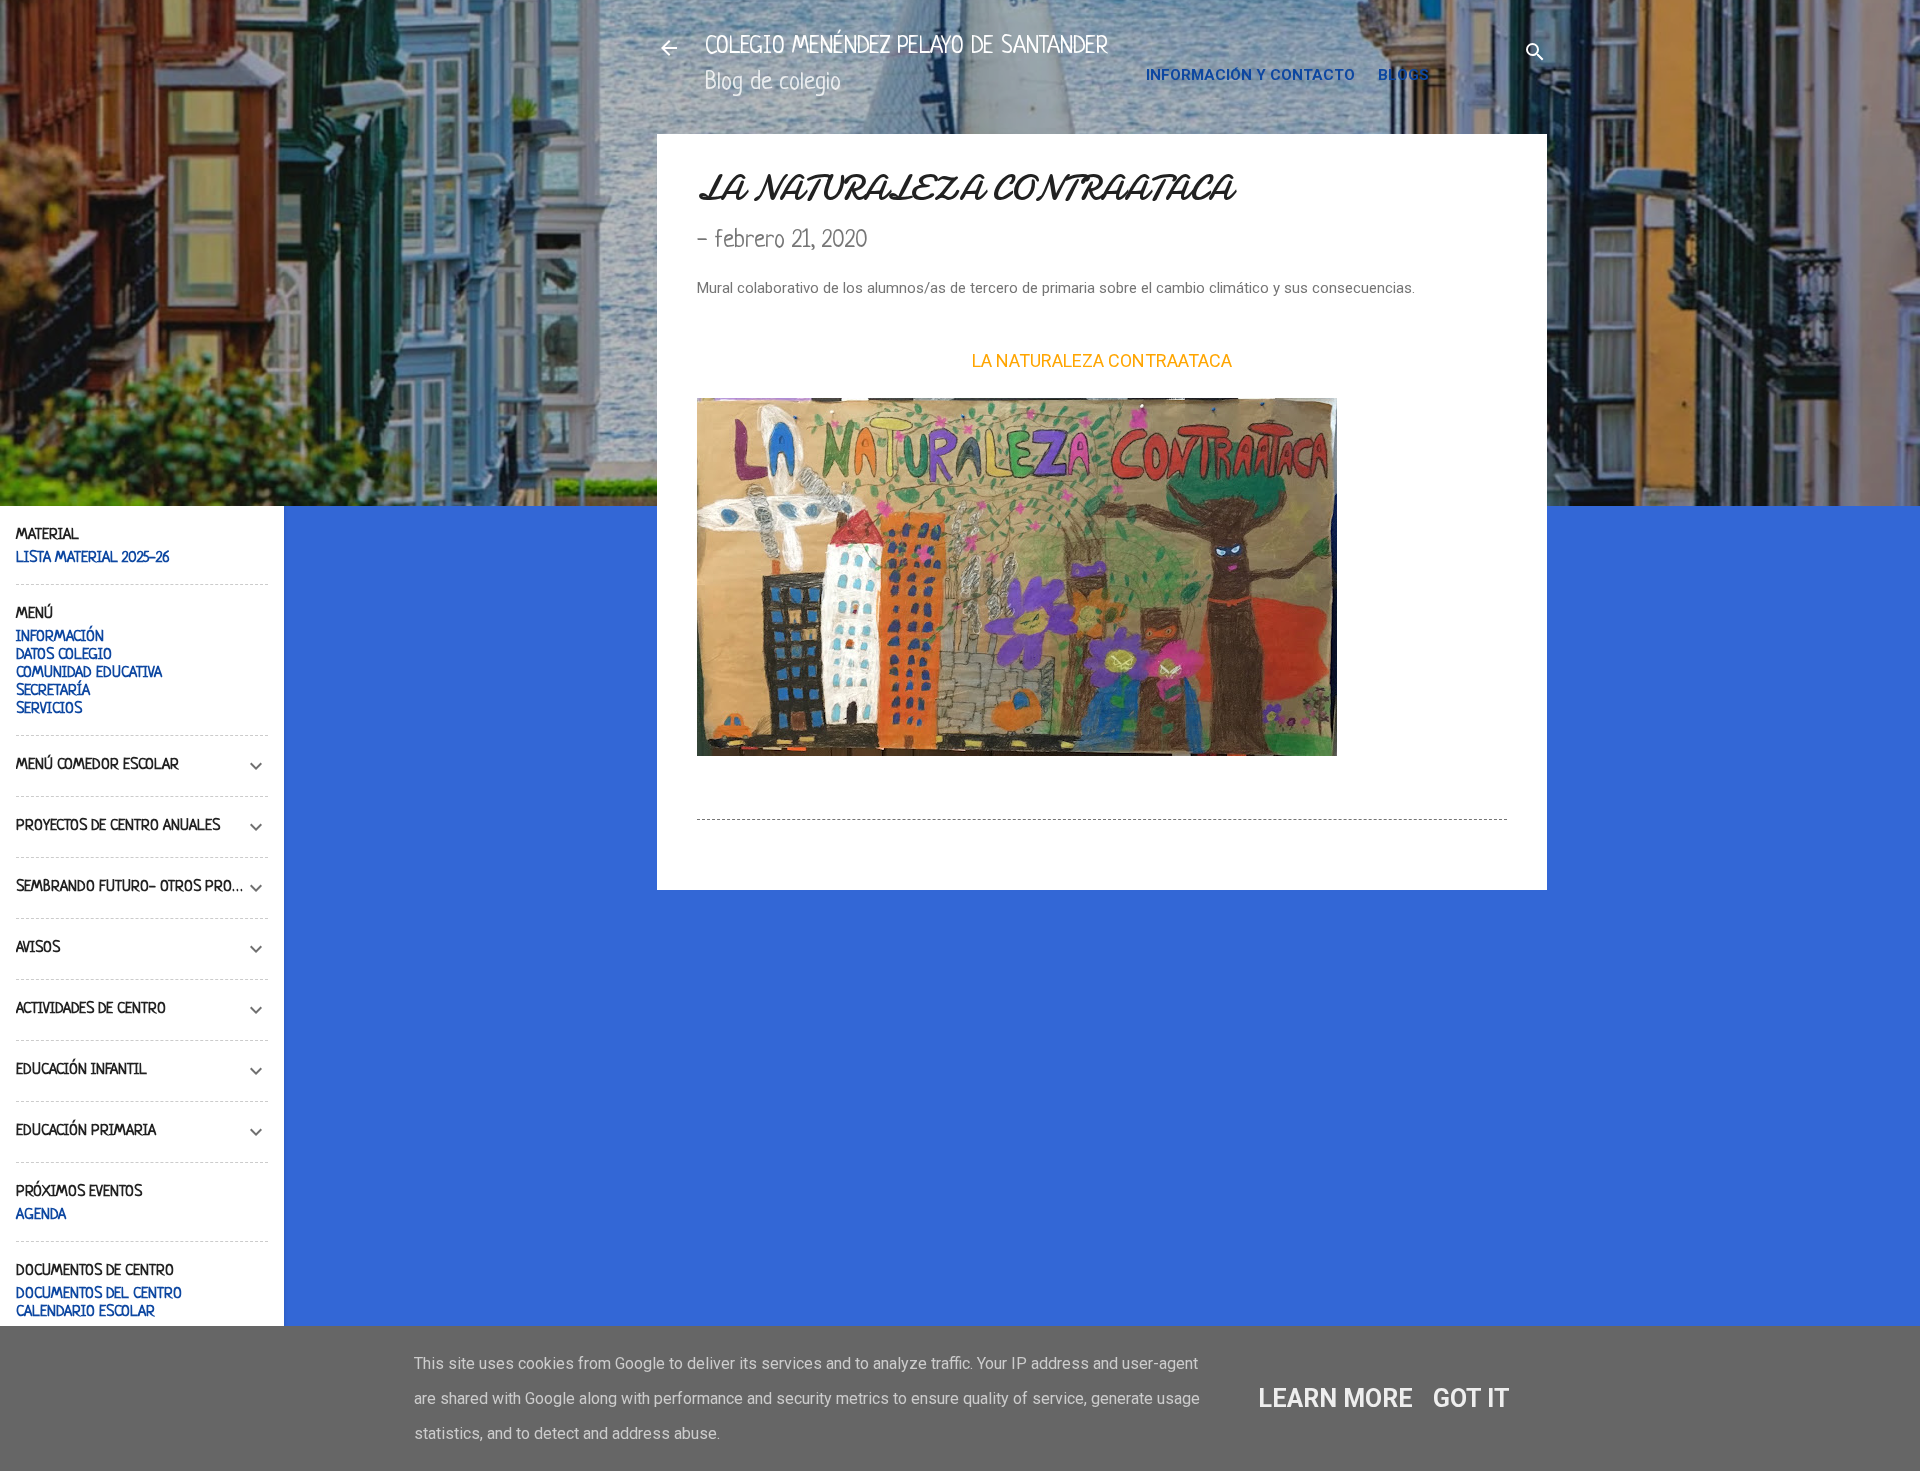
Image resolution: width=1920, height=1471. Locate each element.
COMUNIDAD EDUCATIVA (89, 673)
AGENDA (41, 1215)
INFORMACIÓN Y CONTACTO (1250, 75)
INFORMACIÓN (60, 637)
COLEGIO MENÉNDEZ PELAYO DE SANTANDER (906, 47)
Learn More (1335, 1398)
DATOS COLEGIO (64, 655)
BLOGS (1403, 75)
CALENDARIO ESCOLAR (85, 1312)
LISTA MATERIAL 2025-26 (93, 558)
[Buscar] (1535, 54)
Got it (1471, 1398)
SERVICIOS (49, 709)
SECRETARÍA (53, 691)
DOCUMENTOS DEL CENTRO (99, 1294)
